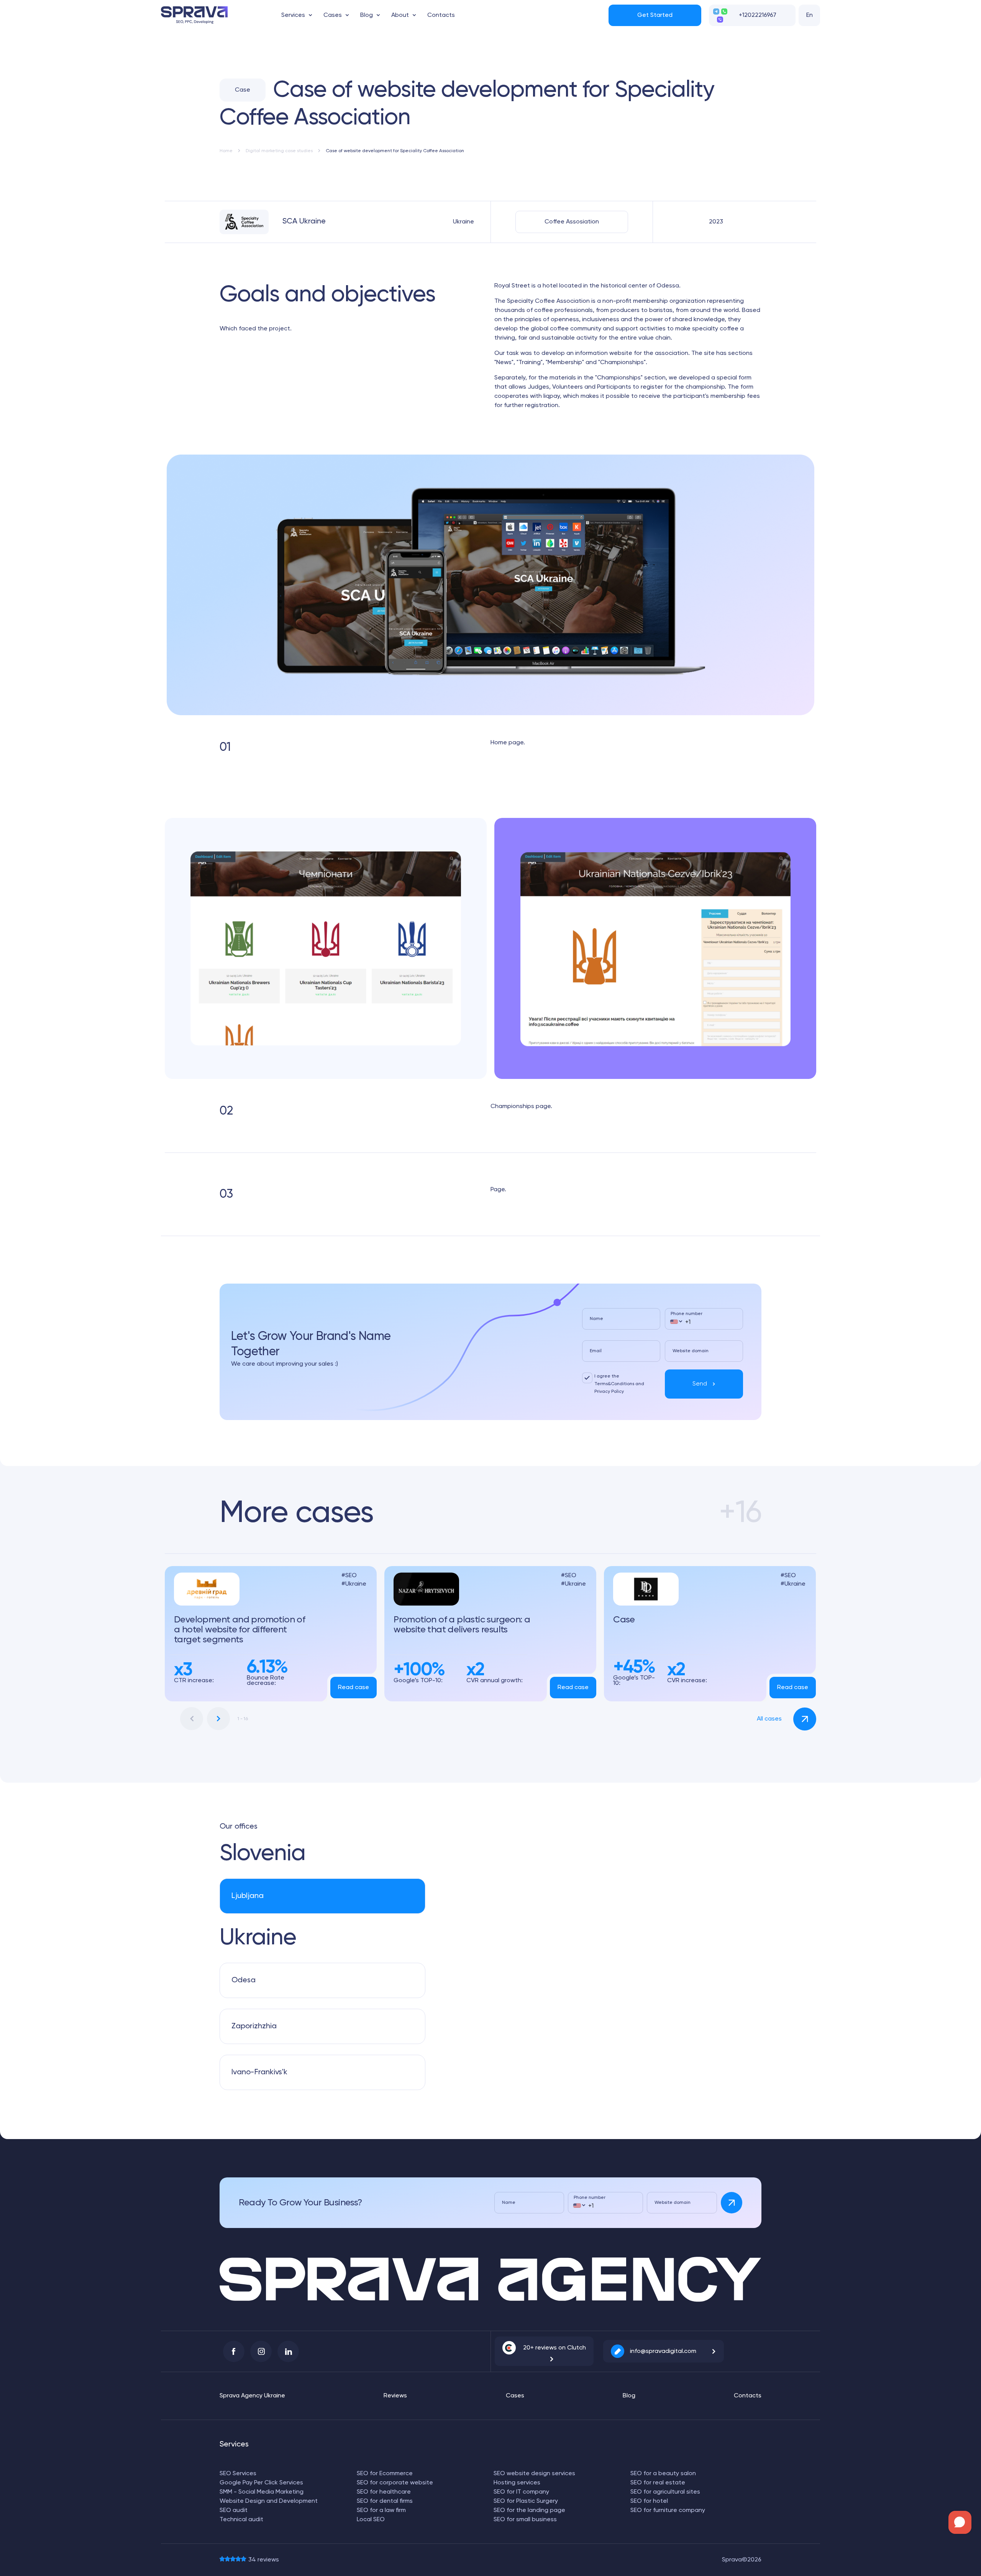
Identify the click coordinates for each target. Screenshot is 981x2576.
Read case (354, 1688)
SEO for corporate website (395, 2483)
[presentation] (192, 1719)
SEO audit (234, 2510)
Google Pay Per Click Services (261, 2483)
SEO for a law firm (381, 2510)
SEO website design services (534, 2474)
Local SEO (371, 2520)
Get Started (655, 15)
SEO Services (238, 2474)
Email (596, 1351)
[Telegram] (716, 11)
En (810, 15)
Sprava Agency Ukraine (252, 2396)
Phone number (687, 1314)
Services (293, 15)
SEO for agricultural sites (665, 2492)
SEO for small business (525, 2520)
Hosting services (517, 2483)
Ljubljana (248, 1896)
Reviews (395, 2396)
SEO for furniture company (668, 2510)
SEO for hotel (649, 2501)
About (400, 15)
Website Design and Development (269, 2501)
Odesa (244, 1980)
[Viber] (720, 20)
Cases (333, 15)
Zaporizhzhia (254, 2026)
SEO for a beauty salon (663, 2474)
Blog (367, 15)
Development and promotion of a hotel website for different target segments (240, 1630)
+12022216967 (758, 15)
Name (596, 1319)
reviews (264, 2560)
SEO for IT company (521, 2492)
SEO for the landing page (529, 2510)
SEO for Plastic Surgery (526, 2501)
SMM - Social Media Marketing (262, 2492)
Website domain (691, 1351)
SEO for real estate (658, 2483)
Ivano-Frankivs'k (259, 2072)
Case (624, 1620)
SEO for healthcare (384, 2492)
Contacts (441, 15)
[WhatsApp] (724, 11)
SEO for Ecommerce (385, 2474)
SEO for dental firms (385, 2501)
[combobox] (676, 1322)
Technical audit (241, 2520)
